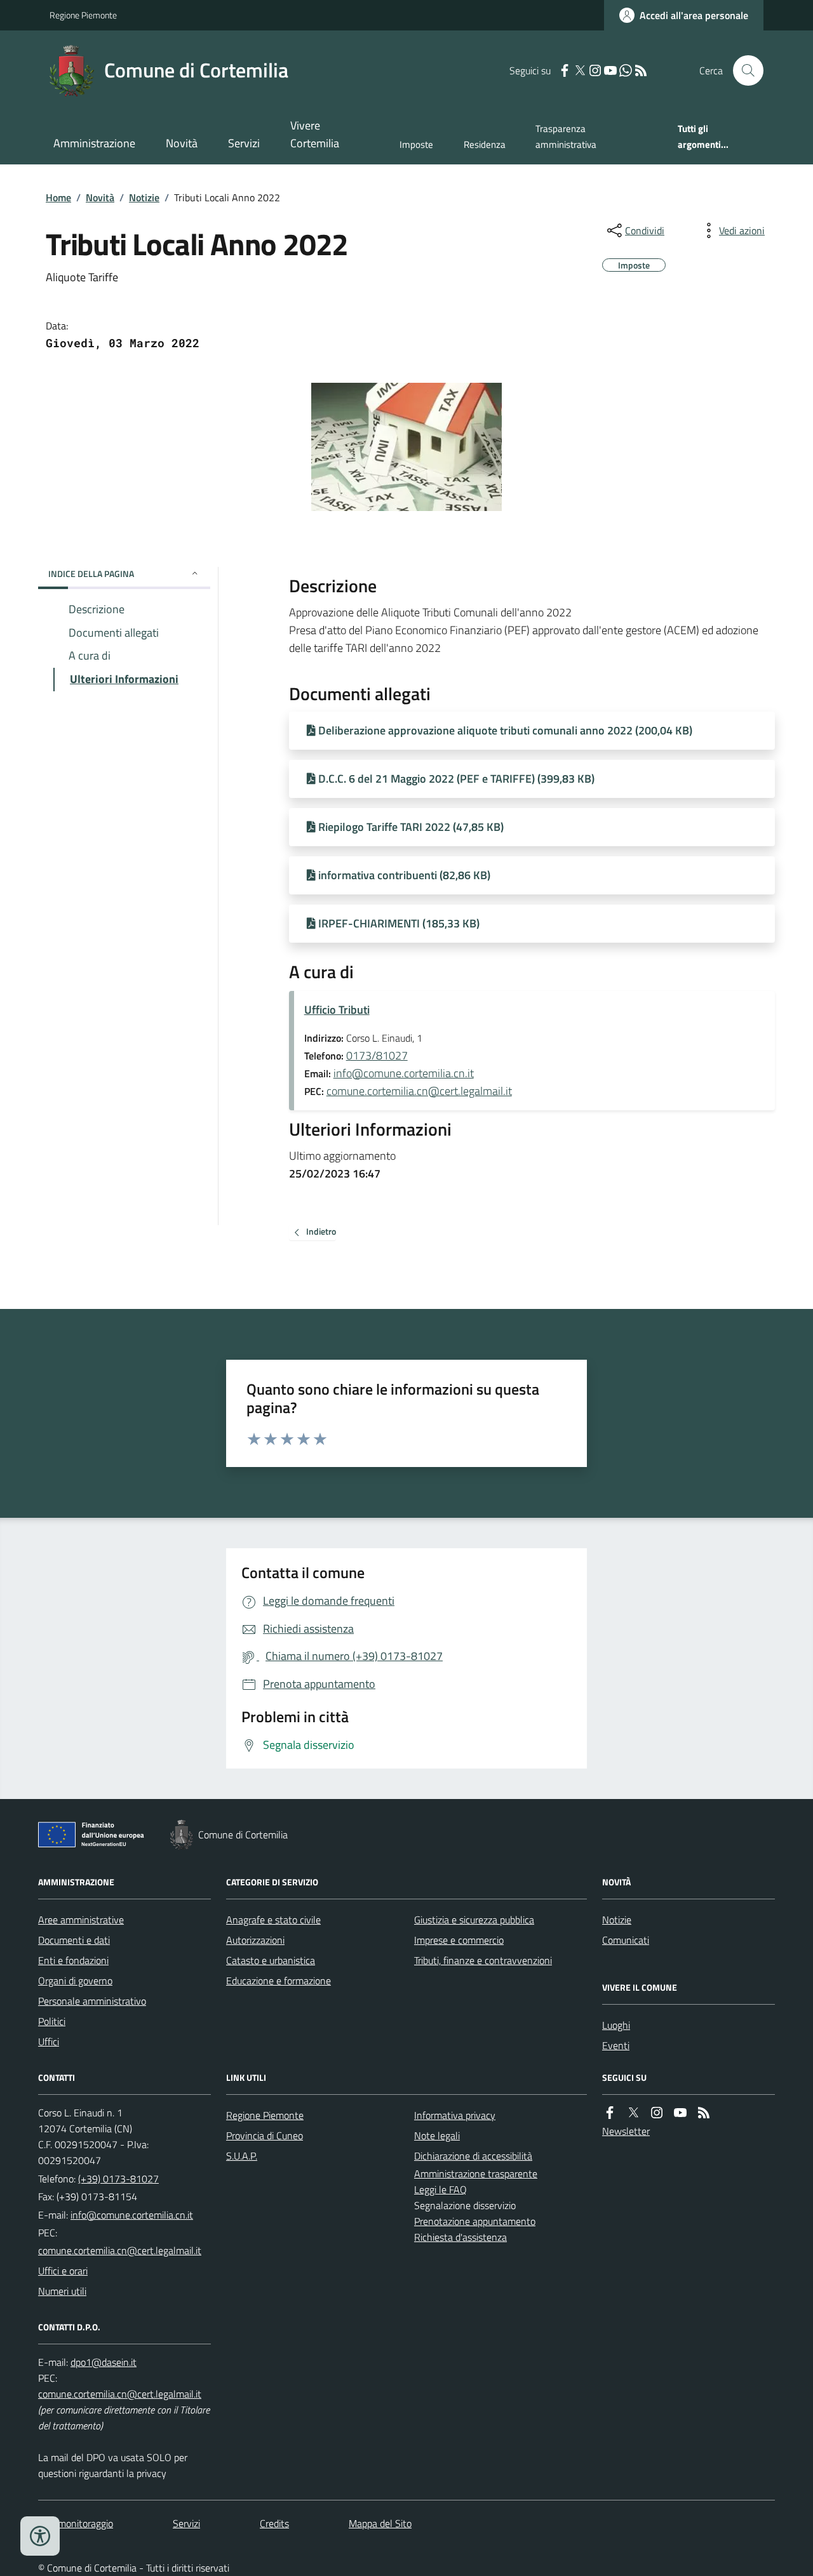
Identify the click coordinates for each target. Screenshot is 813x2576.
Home (58, 197)
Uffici (49, 2042)
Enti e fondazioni (73, 1960)
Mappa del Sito (380, 2523)
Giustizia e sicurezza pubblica (474, 1920)
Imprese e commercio (459, 1940)
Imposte (416, 144)
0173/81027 (377, 1055)
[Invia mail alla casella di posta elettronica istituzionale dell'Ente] (132, 2215)
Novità (182, 143)
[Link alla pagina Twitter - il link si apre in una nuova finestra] (580, 71)
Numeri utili (62, 2291)
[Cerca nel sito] (743, 70)
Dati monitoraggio (76, 2523)
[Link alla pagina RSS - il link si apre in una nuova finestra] (641, 71)
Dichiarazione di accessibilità (473, 2156)
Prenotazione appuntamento (475, 2221)
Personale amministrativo (92, 2001)
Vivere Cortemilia (315, 134)
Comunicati (626, 1940)
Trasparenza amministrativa (566, 136)
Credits (274, 2523)
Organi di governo (75, 1981)
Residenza (485, 144)
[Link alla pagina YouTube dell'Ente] (680, 2113)
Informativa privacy (455, 2115)
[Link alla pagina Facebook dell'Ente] (610, 2113)
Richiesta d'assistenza (460, 2237)
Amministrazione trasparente (476, 2174)
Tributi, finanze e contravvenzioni (483, 1960)
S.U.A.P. (242, 2156)
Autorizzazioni (255, 1940)
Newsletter (626, 2131)
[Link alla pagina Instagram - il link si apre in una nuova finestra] (595, 71)
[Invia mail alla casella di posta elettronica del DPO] (104, 2362)
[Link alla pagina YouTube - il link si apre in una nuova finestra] (610, 71)
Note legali (437, 2135)
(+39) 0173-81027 (118, 2179)
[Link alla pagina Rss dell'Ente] (704, 2113)
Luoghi (616, 2025)
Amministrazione (94, 143)
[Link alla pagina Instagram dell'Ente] (657, 2113)
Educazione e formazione (279, 1981)
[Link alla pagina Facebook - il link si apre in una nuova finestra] (565, 71)
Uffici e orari (63, 2271)
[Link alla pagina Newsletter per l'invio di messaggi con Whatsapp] (626, 71)
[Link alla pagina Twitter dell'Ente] (633, 2113)
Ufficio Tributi (337, 1010)
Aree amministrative (81, 1920)
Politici (52, 2021)
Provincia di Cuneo (265, 2135)
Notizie (144, 197)
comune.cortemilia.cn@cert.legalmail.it (419, 1091)
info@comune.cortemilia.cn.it (404, 1073)
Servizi (244, 143)
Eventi (616, 2045)
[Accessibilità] (40, 2536)
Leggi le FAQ (440, 2189)
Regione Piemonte (83, 15)
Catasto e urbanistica (271, 1960)
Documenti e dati (74, 1940)
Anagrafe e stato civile (273, 1920)
